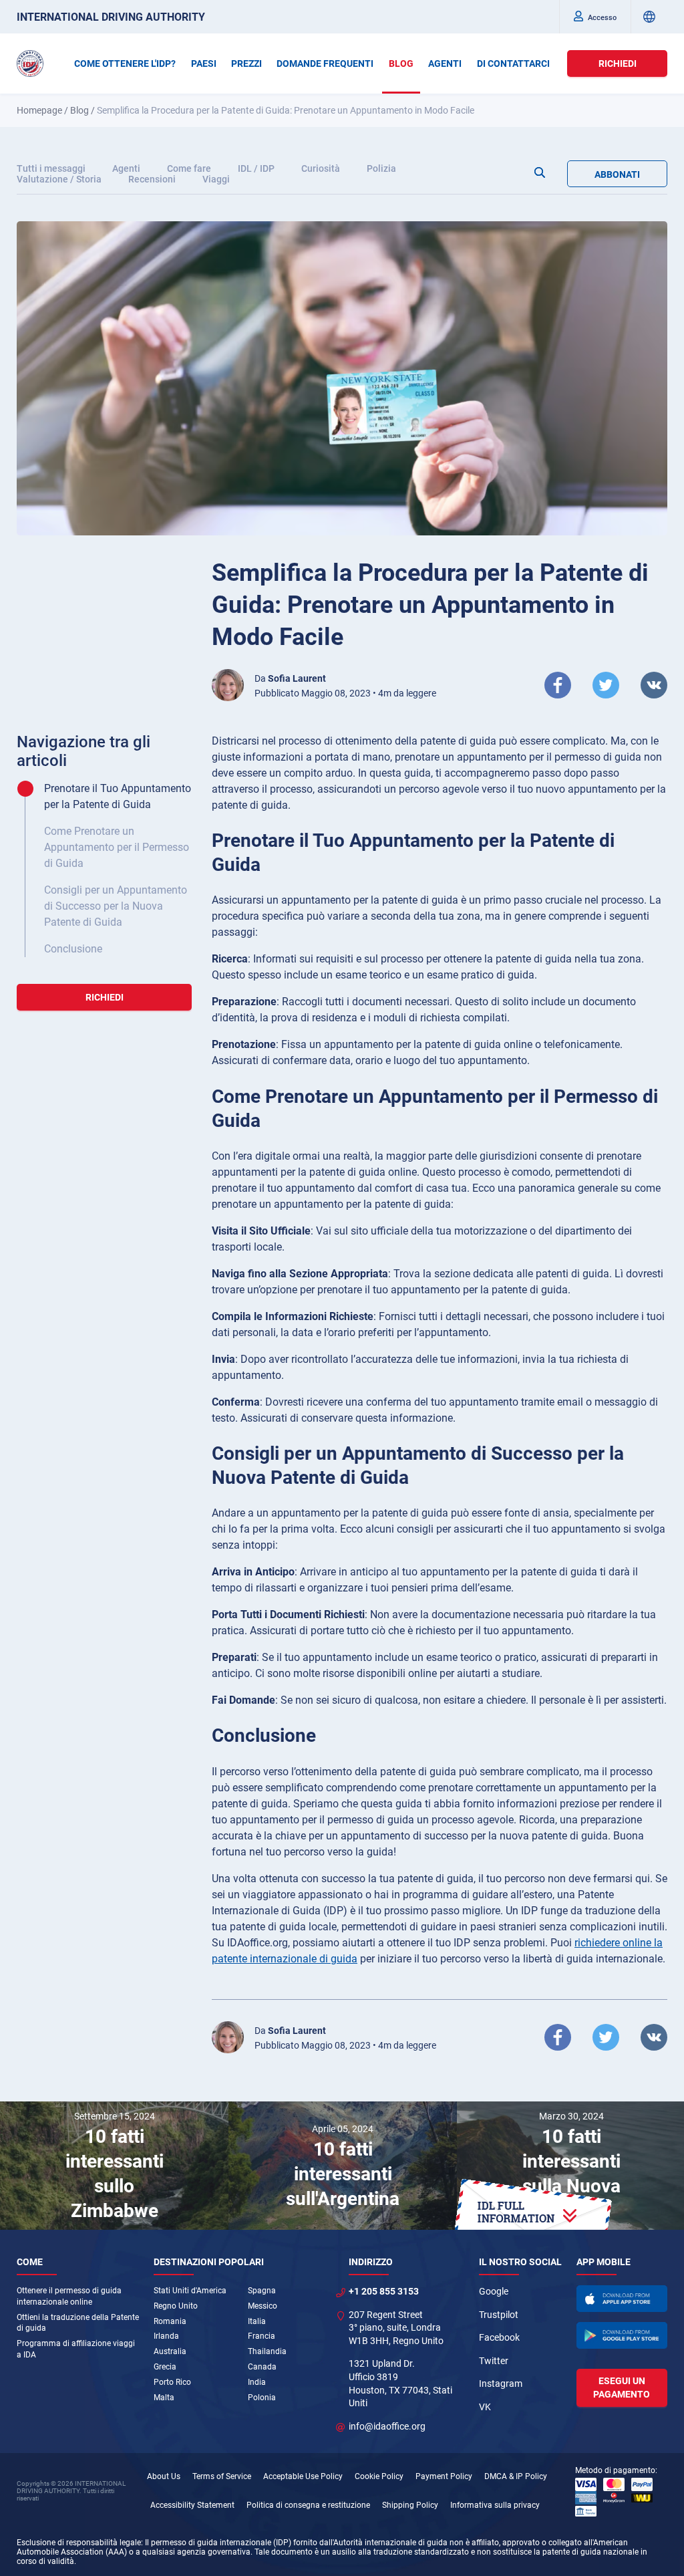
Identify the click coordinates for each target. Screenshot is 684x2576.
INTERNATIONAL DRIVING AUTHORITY (111, 17)
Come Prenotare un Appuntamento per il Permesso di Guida (117, 847)
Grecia (165, 2367)
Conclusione (73, 949)
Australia (170, 2351)
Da (290, 678)
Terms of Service (222, 2476)
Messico (263, 2306)
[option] (114, 2166)
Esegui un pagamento (622, 2388)
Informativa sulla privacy (495, 2505)
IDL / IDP (256, 168)
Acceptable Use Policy (303, 2476)
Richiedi (618, 63)
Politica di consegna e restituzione (308, 2505)
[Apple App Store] (622, 2299)
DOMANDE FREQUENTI (325, 63)
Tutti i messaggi (51, 168)
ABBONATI (617, 174)
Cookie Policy (379, 2476)
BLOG (401, 63)
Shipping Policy (410, 2505)
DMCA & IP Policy (516, 2476)
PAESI (204, 63)
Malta (164, 2398)
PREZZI (246, 63)
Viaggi (216, 179)
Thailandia (267, 2351)
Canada (262, 2367)
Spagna (262, 2291)
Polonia (262, 2398)
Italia (257, 2321)
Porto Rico (172, 2382)
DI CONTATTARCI (513, 63)
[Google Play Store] (622, 2335)
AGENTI (445, 63)
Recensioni (152, 179)
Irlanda (166, 2336)
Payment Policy (444, 2476)
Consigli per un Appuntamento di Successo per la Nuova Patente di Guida (116, 906)
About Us (164, 2476)
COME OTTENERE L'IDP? (125, 63)
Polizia (381, 168)
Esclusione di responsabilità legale (79, 2543)
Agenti (126, 168)
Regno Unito (176, 2306)
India (257, 2382)
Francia (262, 2336)
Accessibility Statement (192, 2505)
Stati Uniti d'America (190, 2291)
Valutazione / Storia (59, 179)
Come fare (189, 168)
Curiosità (321, 168)
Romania (170, 2321)
